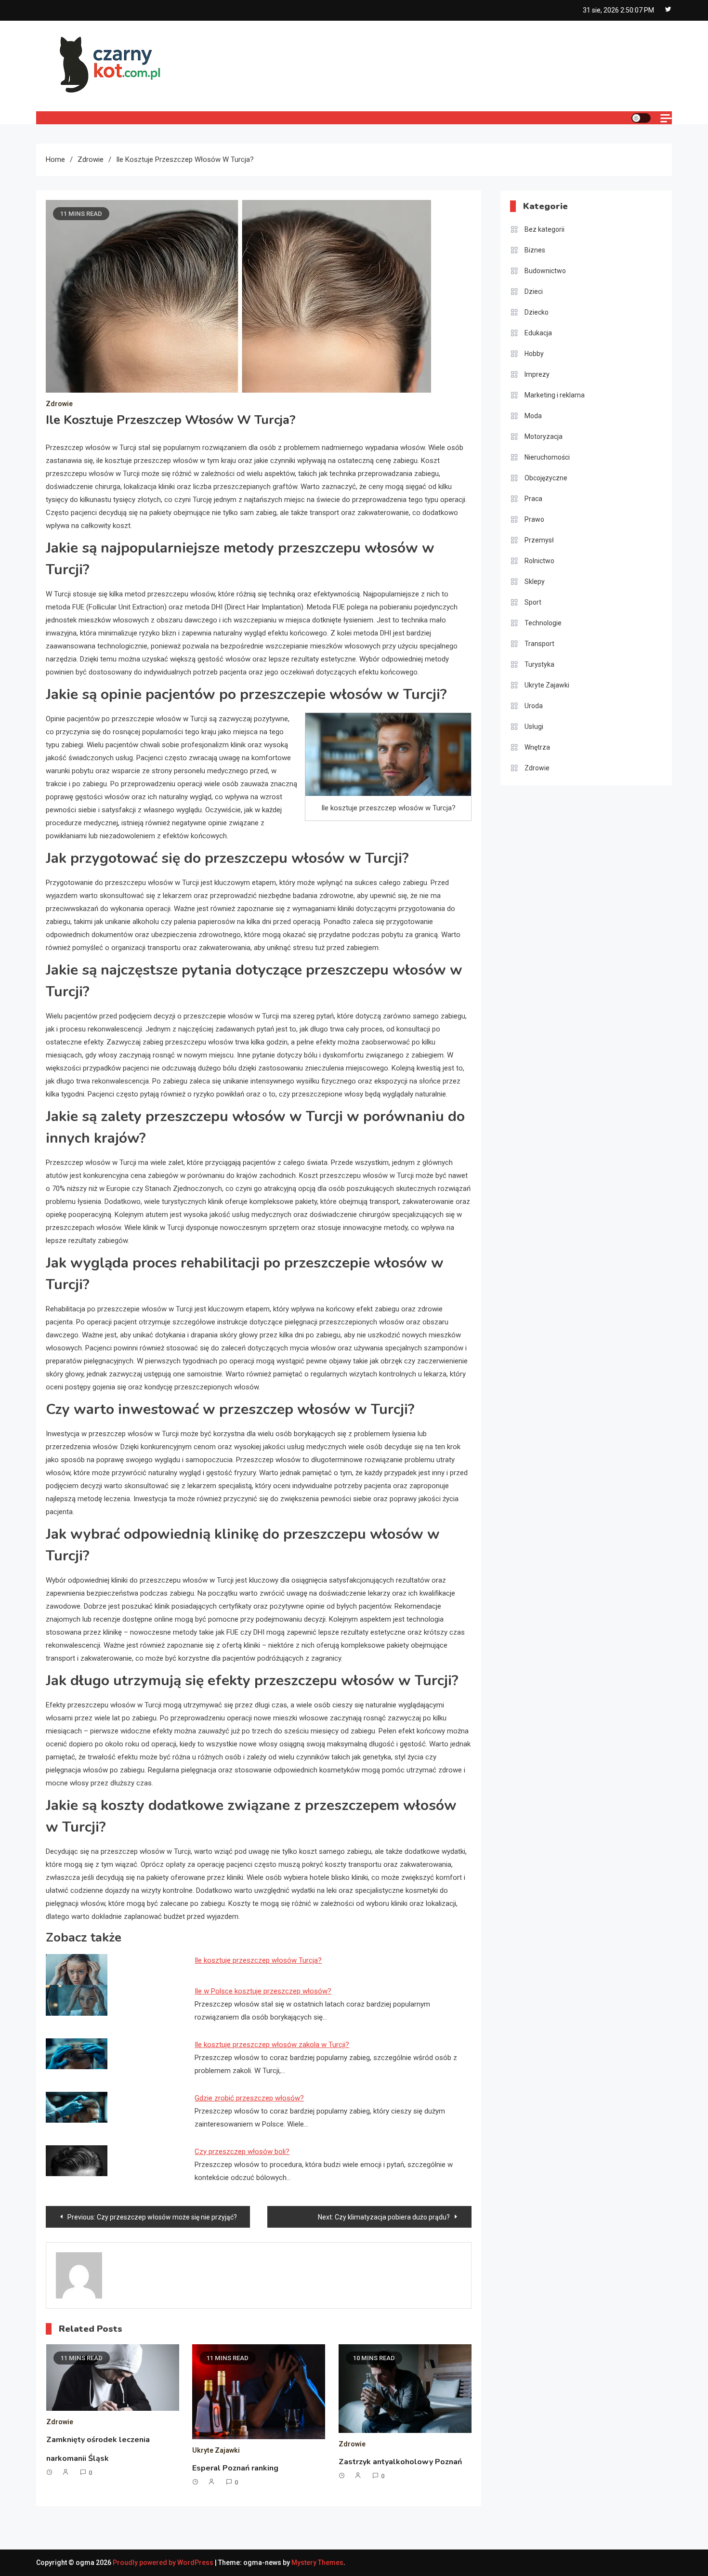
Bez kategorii (544, 229)
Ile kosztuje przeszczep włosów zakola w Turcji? (272, 2045)
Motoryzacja (544, 436)
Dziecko (537, 312)
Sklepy (535, 581)
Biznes (535, 250)
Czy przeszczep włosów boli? (242, 2152)
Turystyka (539, 664)
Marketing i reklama (555, 395)
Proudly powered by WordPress (164, 2563)
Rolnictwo (539, 561)
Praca (533, 499)
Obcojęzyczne (546, 478)
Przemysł (539, 540)
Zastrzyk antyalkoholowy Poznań (400, 2462)
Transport (539, 644)
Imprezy (537, 374)
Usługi (534, 727)
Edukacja (538, 333)
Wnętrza (537, 747)
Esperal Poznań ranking (235, 2468)
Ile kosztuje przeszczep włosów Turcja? (258, 1960)
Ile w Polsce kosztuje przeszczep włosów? (263, 1991)
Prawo (534, 519)
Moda (533, 416)
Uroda (534, 706)
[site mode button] (641, 118)
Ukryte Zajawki (216, 2450)
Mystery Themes (317, 2563)
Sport (533, 602)
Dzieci (534, 291)
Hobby (534, 354)
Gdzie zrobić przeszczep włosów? (249, 2098)
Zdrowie (59, 404)
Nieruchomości (547, 457)
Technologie (543, 623)
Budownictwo (545, 271)
